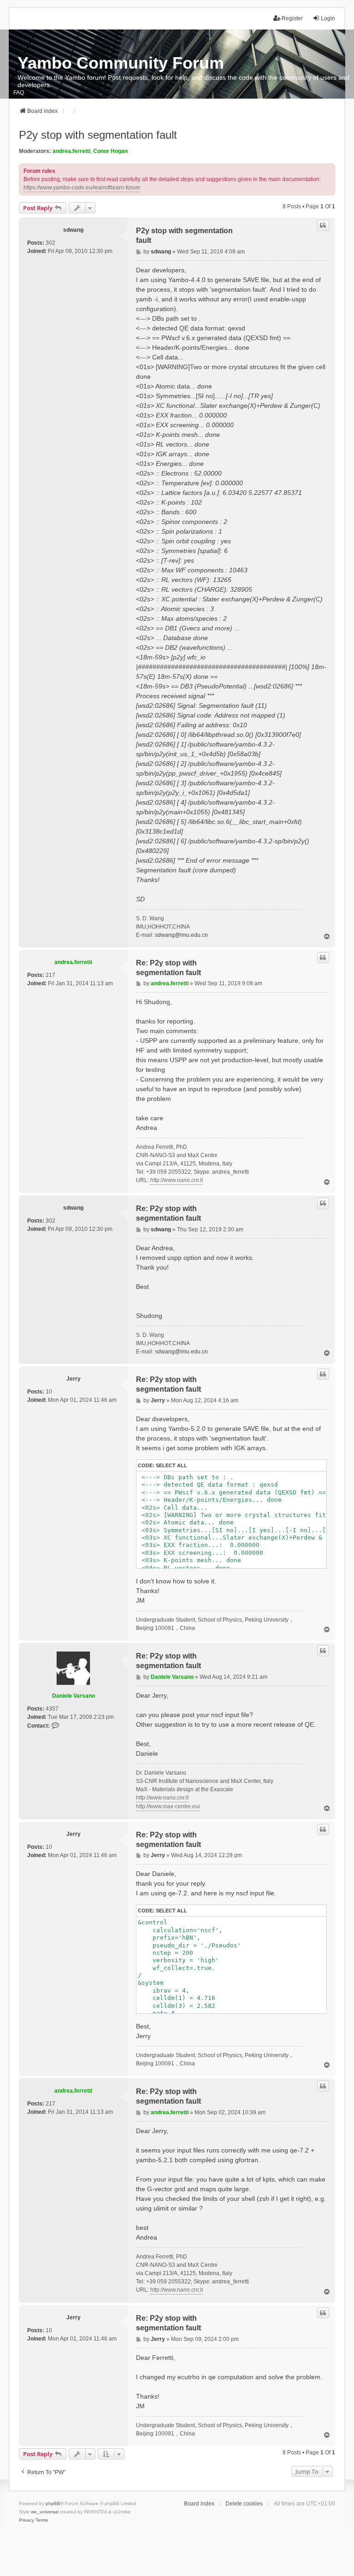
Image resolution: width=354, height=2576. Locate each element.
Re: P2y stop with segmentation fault (168, 968)
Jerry (74, 1379)
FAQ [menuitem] (19, 93)
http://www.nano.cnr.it (177, 1180)
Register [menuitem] (292, 18)
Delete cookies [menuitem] (244, 2504)
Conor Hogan (110, 151)
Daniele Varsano (74, 1696)
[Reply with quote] (323, 225)
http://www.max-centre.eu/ (168, 1806)
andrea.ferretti (71, 151)
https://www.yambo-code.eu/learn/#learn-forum (82, 188)
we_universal (45, 2512)
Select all (171, 1465)
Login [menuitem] (328, 18)
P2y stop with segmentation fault (98, 135)
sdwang (73, 230)
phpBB (53, 2503)
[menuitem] (27, 2520)
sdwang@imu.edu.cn (181, 935)
